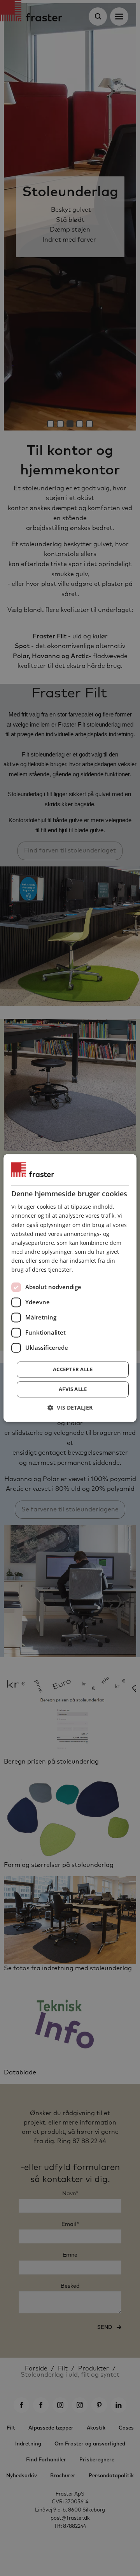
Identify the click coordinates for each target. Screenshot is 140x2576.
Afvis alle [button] (73, 1389)
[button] (70, 1408)
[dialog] (70, 1288)
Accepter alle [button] (73, 1370)
